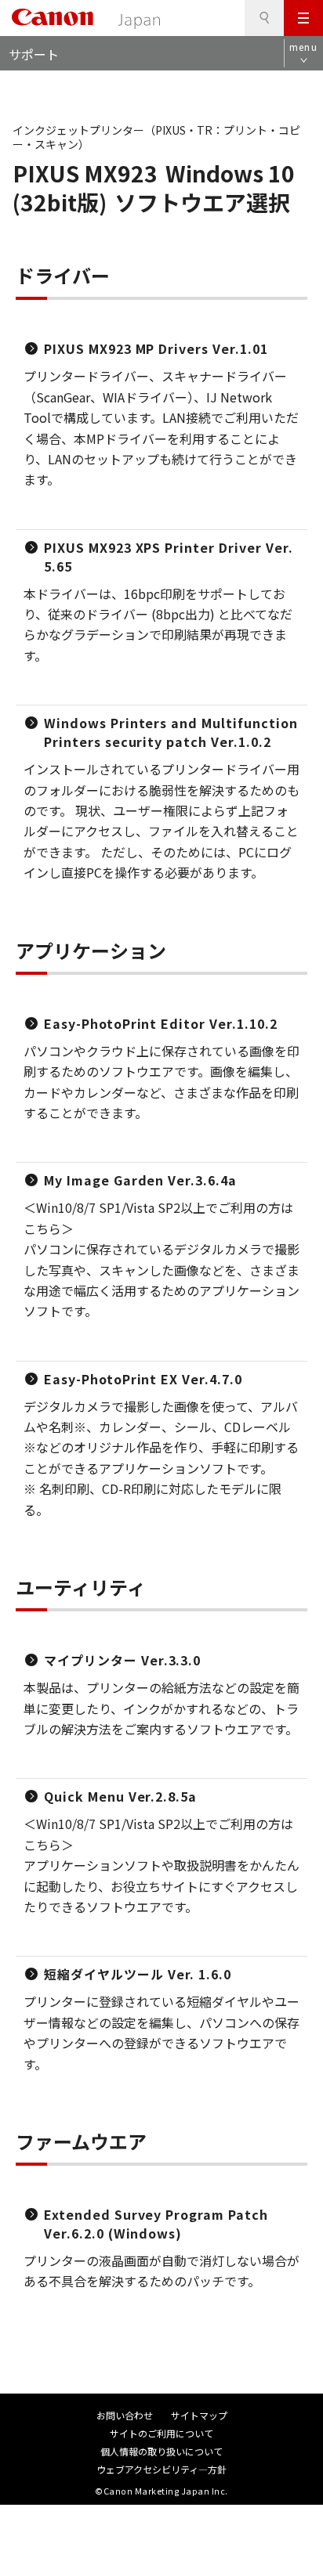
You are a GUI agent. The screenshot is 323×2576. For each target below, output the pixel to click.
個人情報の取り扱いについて (161, 2451)
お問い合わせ (125, 2415)
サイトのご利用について (161, 2433)
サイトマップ (199, 2415)
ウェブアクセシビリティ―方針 (161, 2469)
